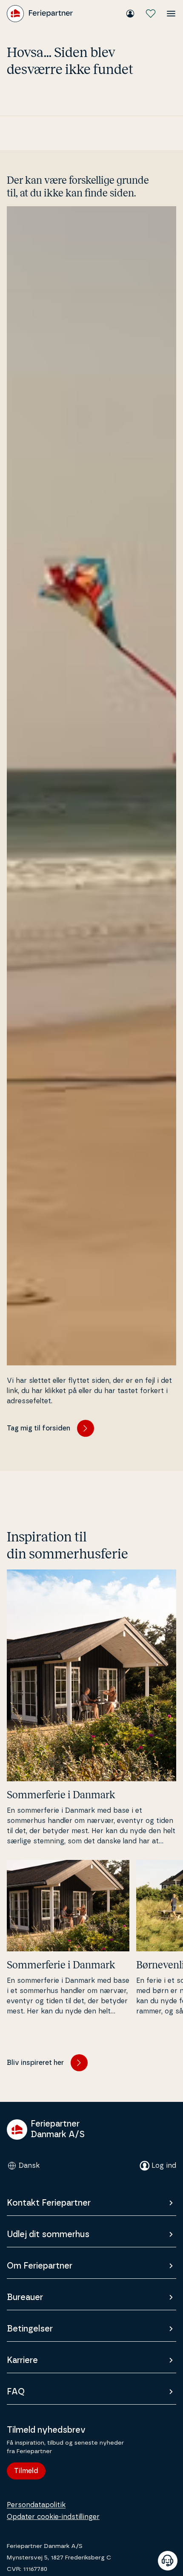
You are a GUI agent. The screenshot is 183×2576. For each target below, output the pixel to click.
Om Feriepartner (40, 2266)
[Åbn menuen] (171, 14)
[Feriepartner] (40, 14)
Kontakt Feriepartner (49, 2203)
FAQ (16, 2392)
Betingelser (30, 2329)
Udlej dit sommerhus (48, 2235)
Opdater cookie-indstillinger (53, 2517)
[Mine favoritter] (151, 14)
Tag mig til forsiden (39, 1428)
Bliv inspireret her (35, 2063)
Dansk (29, 2166)
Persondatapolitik (36, 2505)
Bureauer (25, 2297)
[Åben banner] (168, 2561)
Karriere (22, 2360)
